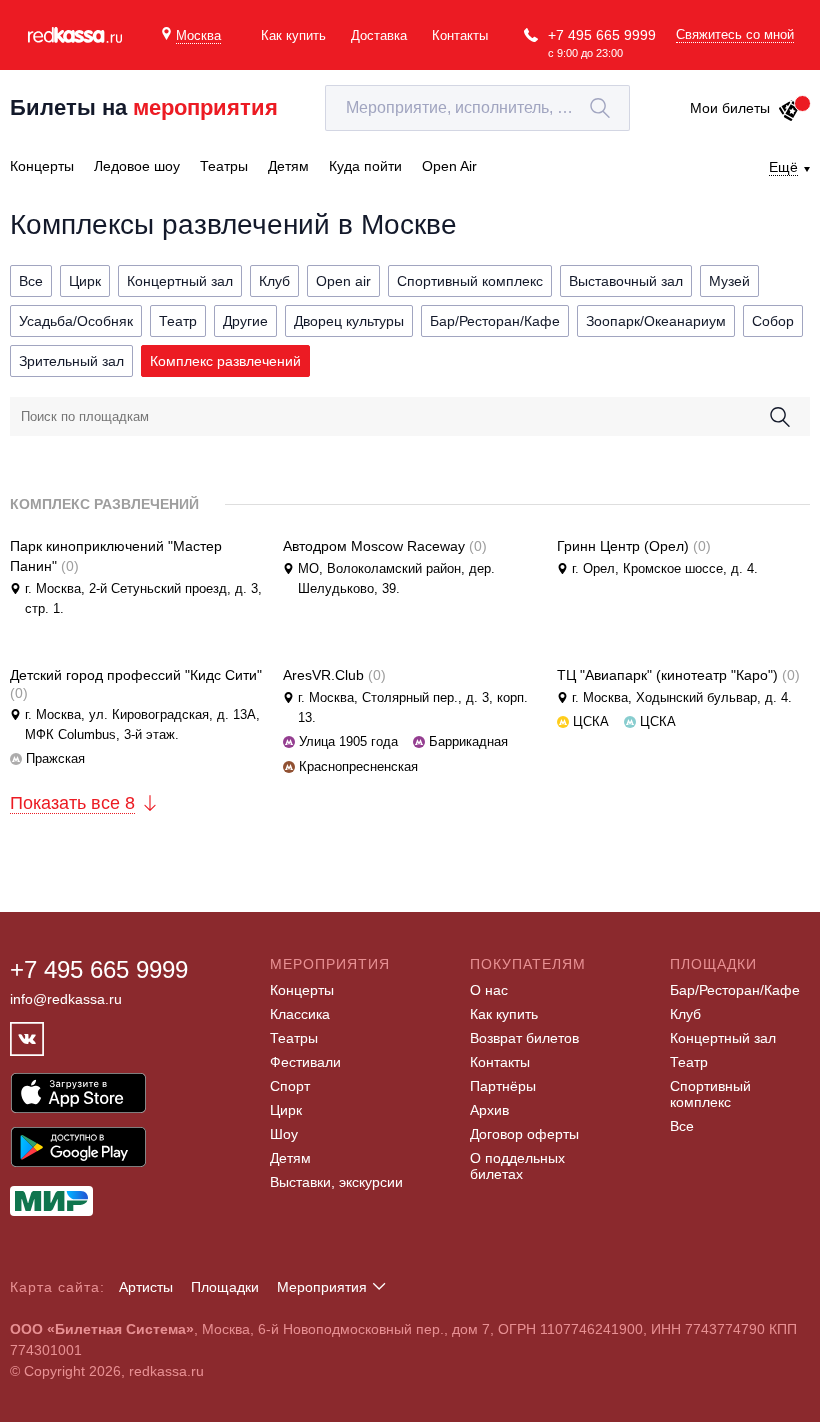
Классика (300, 1014)
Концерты (302, 990)
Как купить (293, 35)
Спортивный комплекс (710, 1094)
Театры (294, 1038)
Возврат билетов (524, 1038)
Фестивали (305, 1062)
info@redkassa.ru (66, 999)
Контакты (460, 35)
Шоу (284, 1134)
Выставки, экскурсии (336, 1182)
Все (682, 1126)
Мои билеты (730, 108)
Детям (290, 1158)
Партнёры (503, 1086)
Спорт (290, 1086)
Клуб (685, 1014)
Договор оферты (524, 1134)
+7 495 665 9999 (602, 35)
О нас (489, 990)
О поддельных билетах (517, 1166)
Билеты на (144, 107)
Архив (489, 1110)
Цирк (286, 1110)
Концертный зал (723, 1038)
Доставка (379, 35)
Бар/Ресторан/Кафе (735, 990)
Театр (689, 1062)
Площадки (225, 1287)
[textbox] (477, 108)
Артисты (146, 1287)
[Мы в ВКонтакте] (27, 1039)
